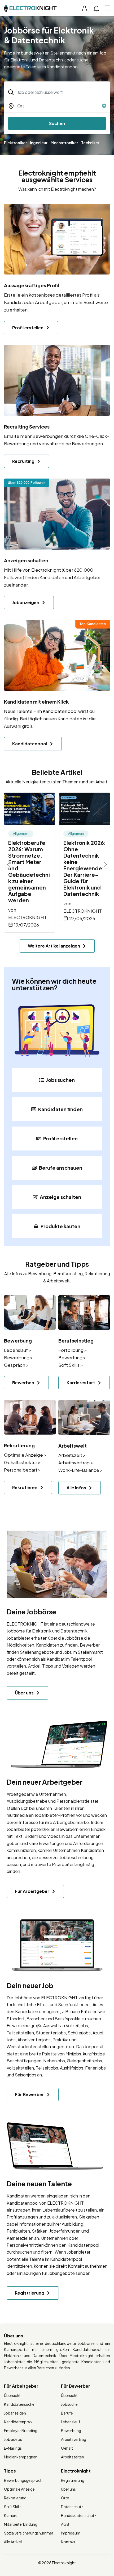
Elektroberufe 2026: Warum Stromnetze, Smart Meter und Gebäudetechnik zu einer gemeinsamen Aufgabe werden (29, 871)
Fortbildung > (73, 1350)
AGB (65, 2524)
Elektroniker (15, 143)
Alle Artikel (13, 2542)
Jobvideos (13, 2439)
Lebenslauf (71, 2422)
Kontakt (68, 2542)
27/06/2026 (82, 918)
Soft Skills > (71, 1365)
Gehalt (67, 2448)
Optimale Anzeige (19, 2489)
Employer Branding (21, 2430)
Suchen (57, 123)
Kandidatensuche (19, 2404)
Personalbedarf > (22, 1470)
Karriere (11, 2515)
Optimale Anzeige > (25, 1455)
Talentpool (81, 1659)
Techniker (90, 143)
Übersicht (12, 2395)
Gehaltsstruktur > (22, 1462)
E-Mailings (13, 2448)
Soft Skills (13, 2507)
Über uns (68, 2489)
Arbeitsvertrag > (76, 1462)
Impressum (71, 2533)
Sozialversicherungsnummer (29, 2533)
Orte (65, 2498)
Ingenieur (39, 143)
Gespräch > (16, 1365)
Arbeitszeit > (72, 1455)
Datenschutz (72, 2507)
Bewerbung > (18, 1357)
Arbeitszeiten (73, 2457)
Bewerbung (71, 2430)
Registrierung (73, 2480)
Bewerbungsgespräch (23, 2480)
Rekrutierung (15, 2498)
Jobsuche (69, 2404)
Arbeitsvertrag (74, 2439)
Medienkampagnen (21, 2457)
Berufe (67, 2413)
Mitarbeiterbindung (21, 2524)
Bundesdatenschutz (79, 2515)
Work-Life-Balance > (80, 1470)
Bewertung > (72, 1357)
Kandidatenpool (23, 2203)
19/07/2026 (27, 925)
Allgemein (21, 834)
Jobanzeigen (15, 2413)
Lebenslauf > (18, 1350)
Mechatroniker (64, 143)
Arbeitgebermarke (71, 1822)
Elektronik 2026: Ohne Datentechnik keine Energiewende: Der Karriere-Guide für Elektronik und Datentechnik (85, 868)
